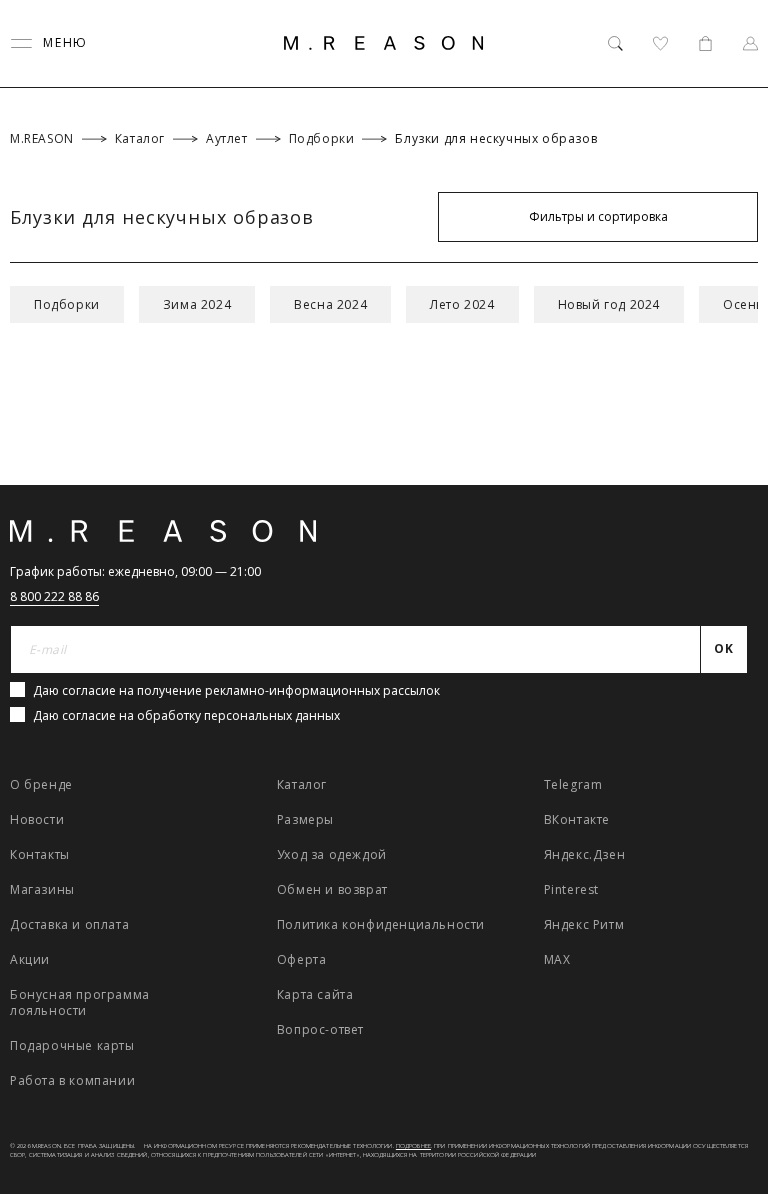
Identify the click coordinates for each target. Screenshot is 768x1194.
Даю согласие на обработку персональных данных (186, 715)
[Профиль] (750, 43)
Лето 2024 (462, 304)
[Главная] (384, 43)
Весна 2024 (330, 304)
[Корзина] (705, 43)
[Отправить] (730, 164)
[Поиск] (615, 43)
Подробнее (413, 1146)
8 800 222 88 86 (54, 596)
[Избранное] (660, 43)
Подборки (67, 304)
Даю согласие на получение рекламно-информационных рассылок (236, 690)
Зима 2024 (197, 304)
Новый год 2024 (609, 304)
